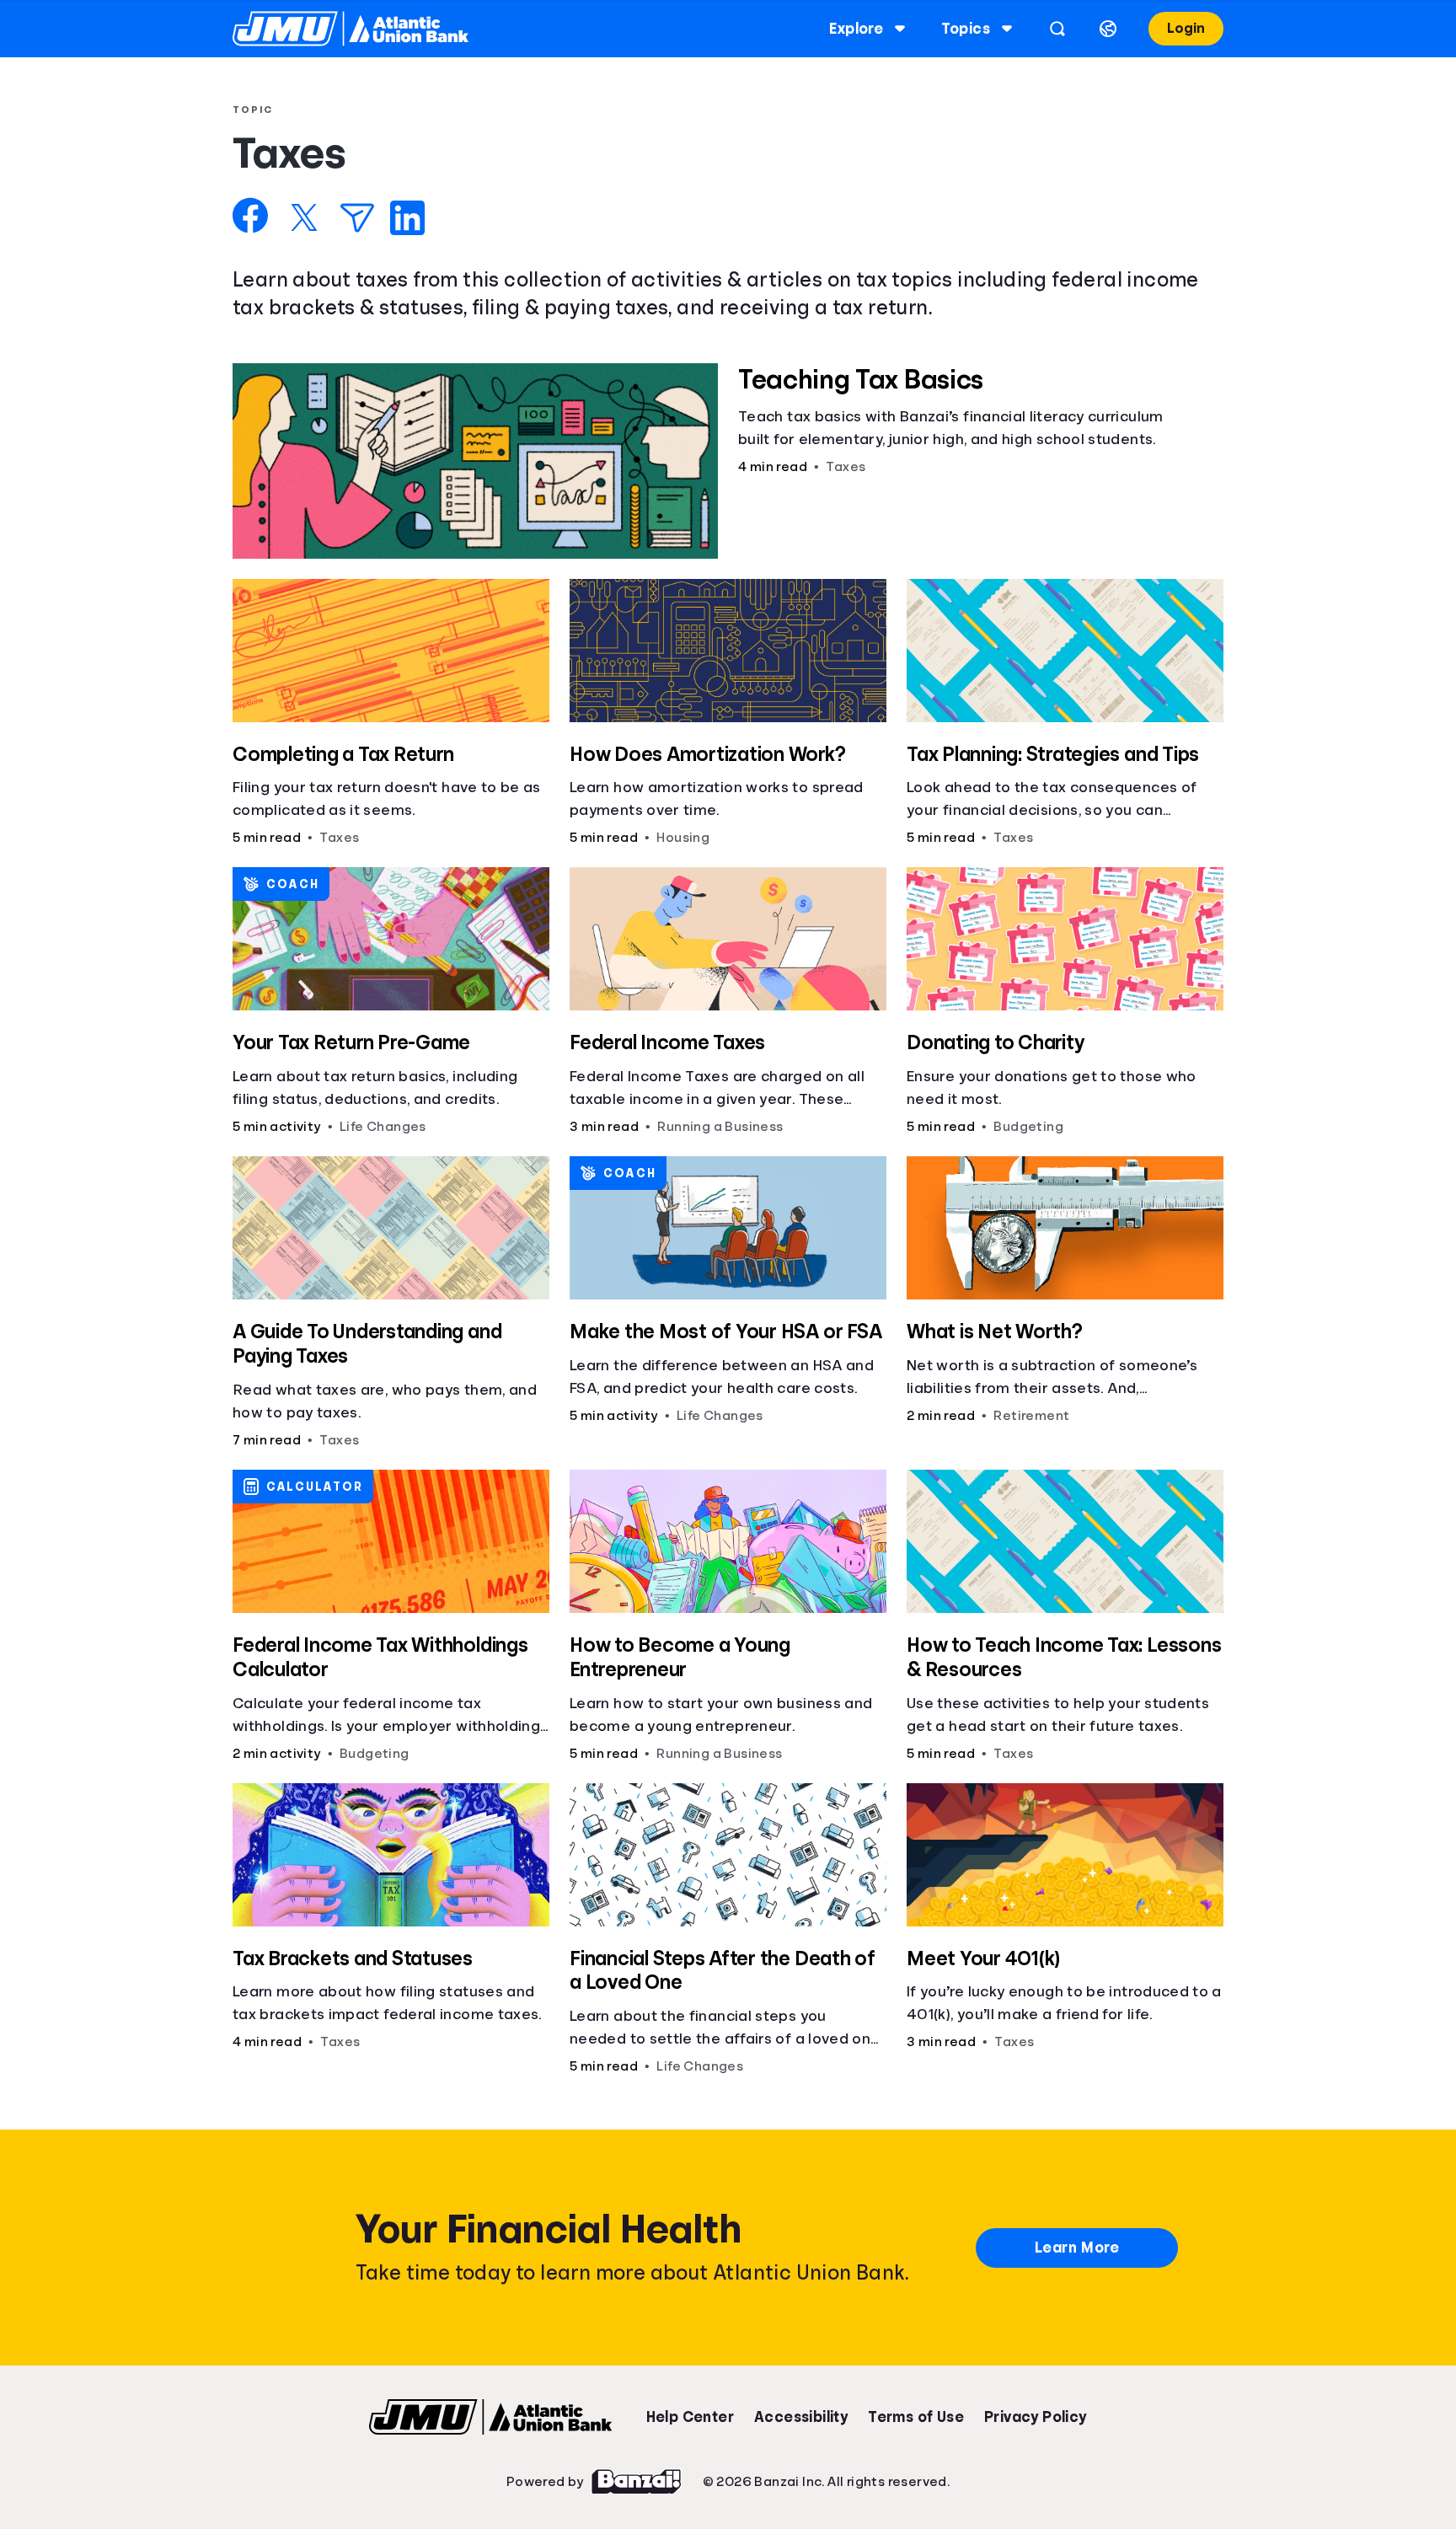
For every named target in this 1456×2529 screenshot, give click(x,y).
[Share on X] (304, 217)
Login (1186, 28)
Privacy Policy (1036, 2417)
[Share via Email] (357, 218)
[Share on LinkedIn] (407, 218)
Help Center (690, 2417)
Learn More (1077, 2248)
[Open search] (1057, 29)
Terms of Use (916, 2417)
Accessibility (801, 2417)
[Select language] (1108, 29)
